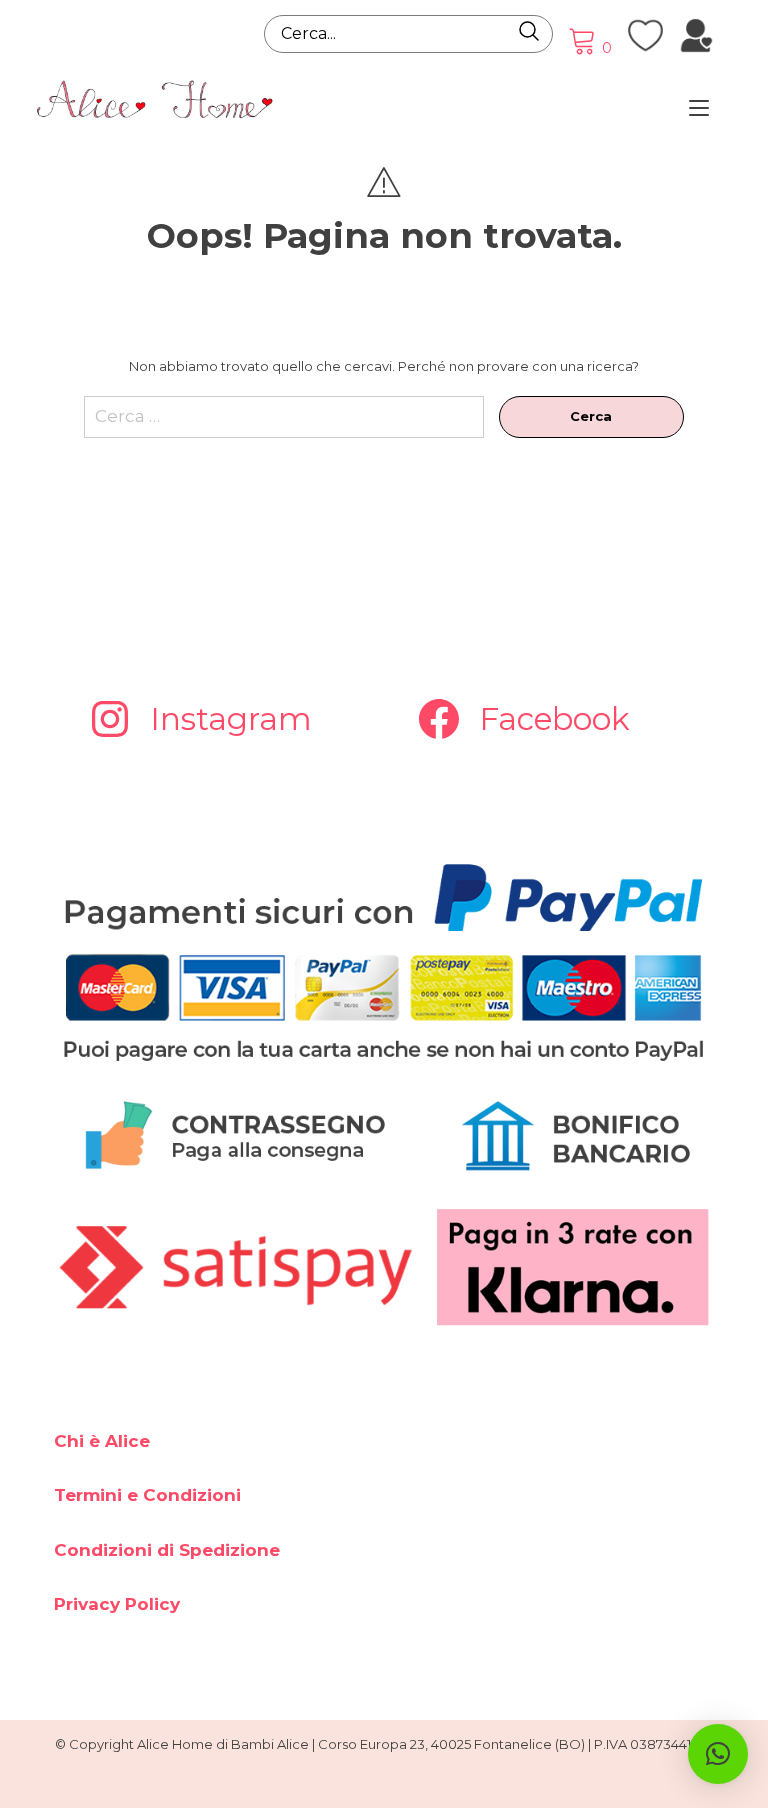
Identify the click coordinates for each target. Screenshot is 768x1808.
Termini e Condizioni (147, 1495)
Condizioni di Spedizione (167, 1550)
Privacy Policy (117, 1604)
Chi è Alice (102, 1441)
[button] (718, 1754)
